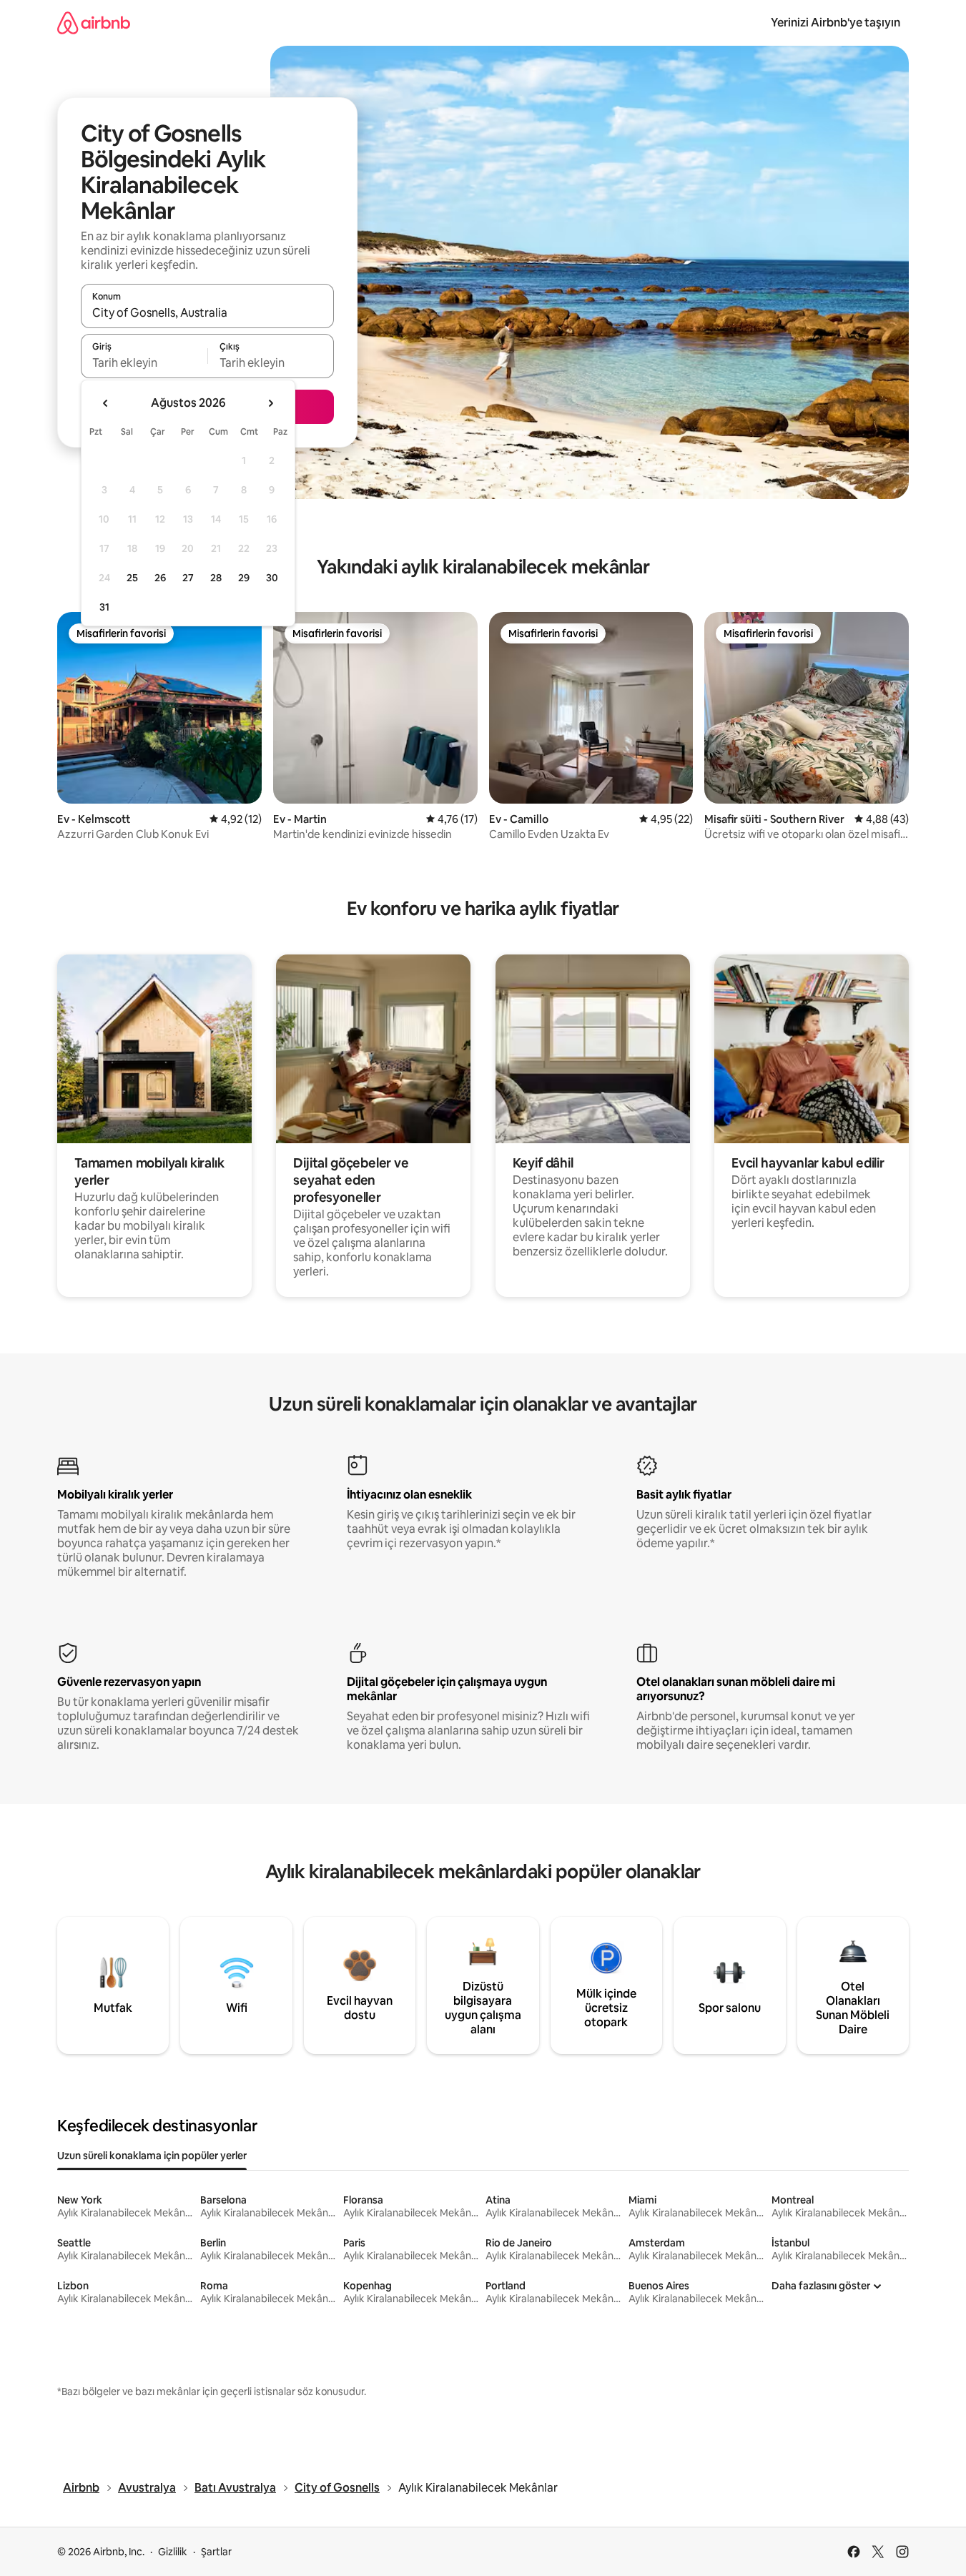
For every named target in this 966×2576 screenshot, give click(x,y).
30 (272, 578)
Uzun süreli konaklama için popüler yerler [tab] (152, 2156)
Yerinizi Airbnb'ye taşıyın (836, 23)
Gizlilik (173, 2552)
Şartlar (216, 2552)
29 (244, 578)
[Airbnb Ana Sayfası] (94, 23)
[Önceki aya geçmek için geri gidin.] (106, 403)
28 (216, 578)
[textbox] (144, 362)
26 (160, 578)
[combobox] (207, 312)
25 (132, 578)
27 (188, 578)
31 (104, 607)
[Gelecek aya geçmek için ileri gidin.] (270, 403)
